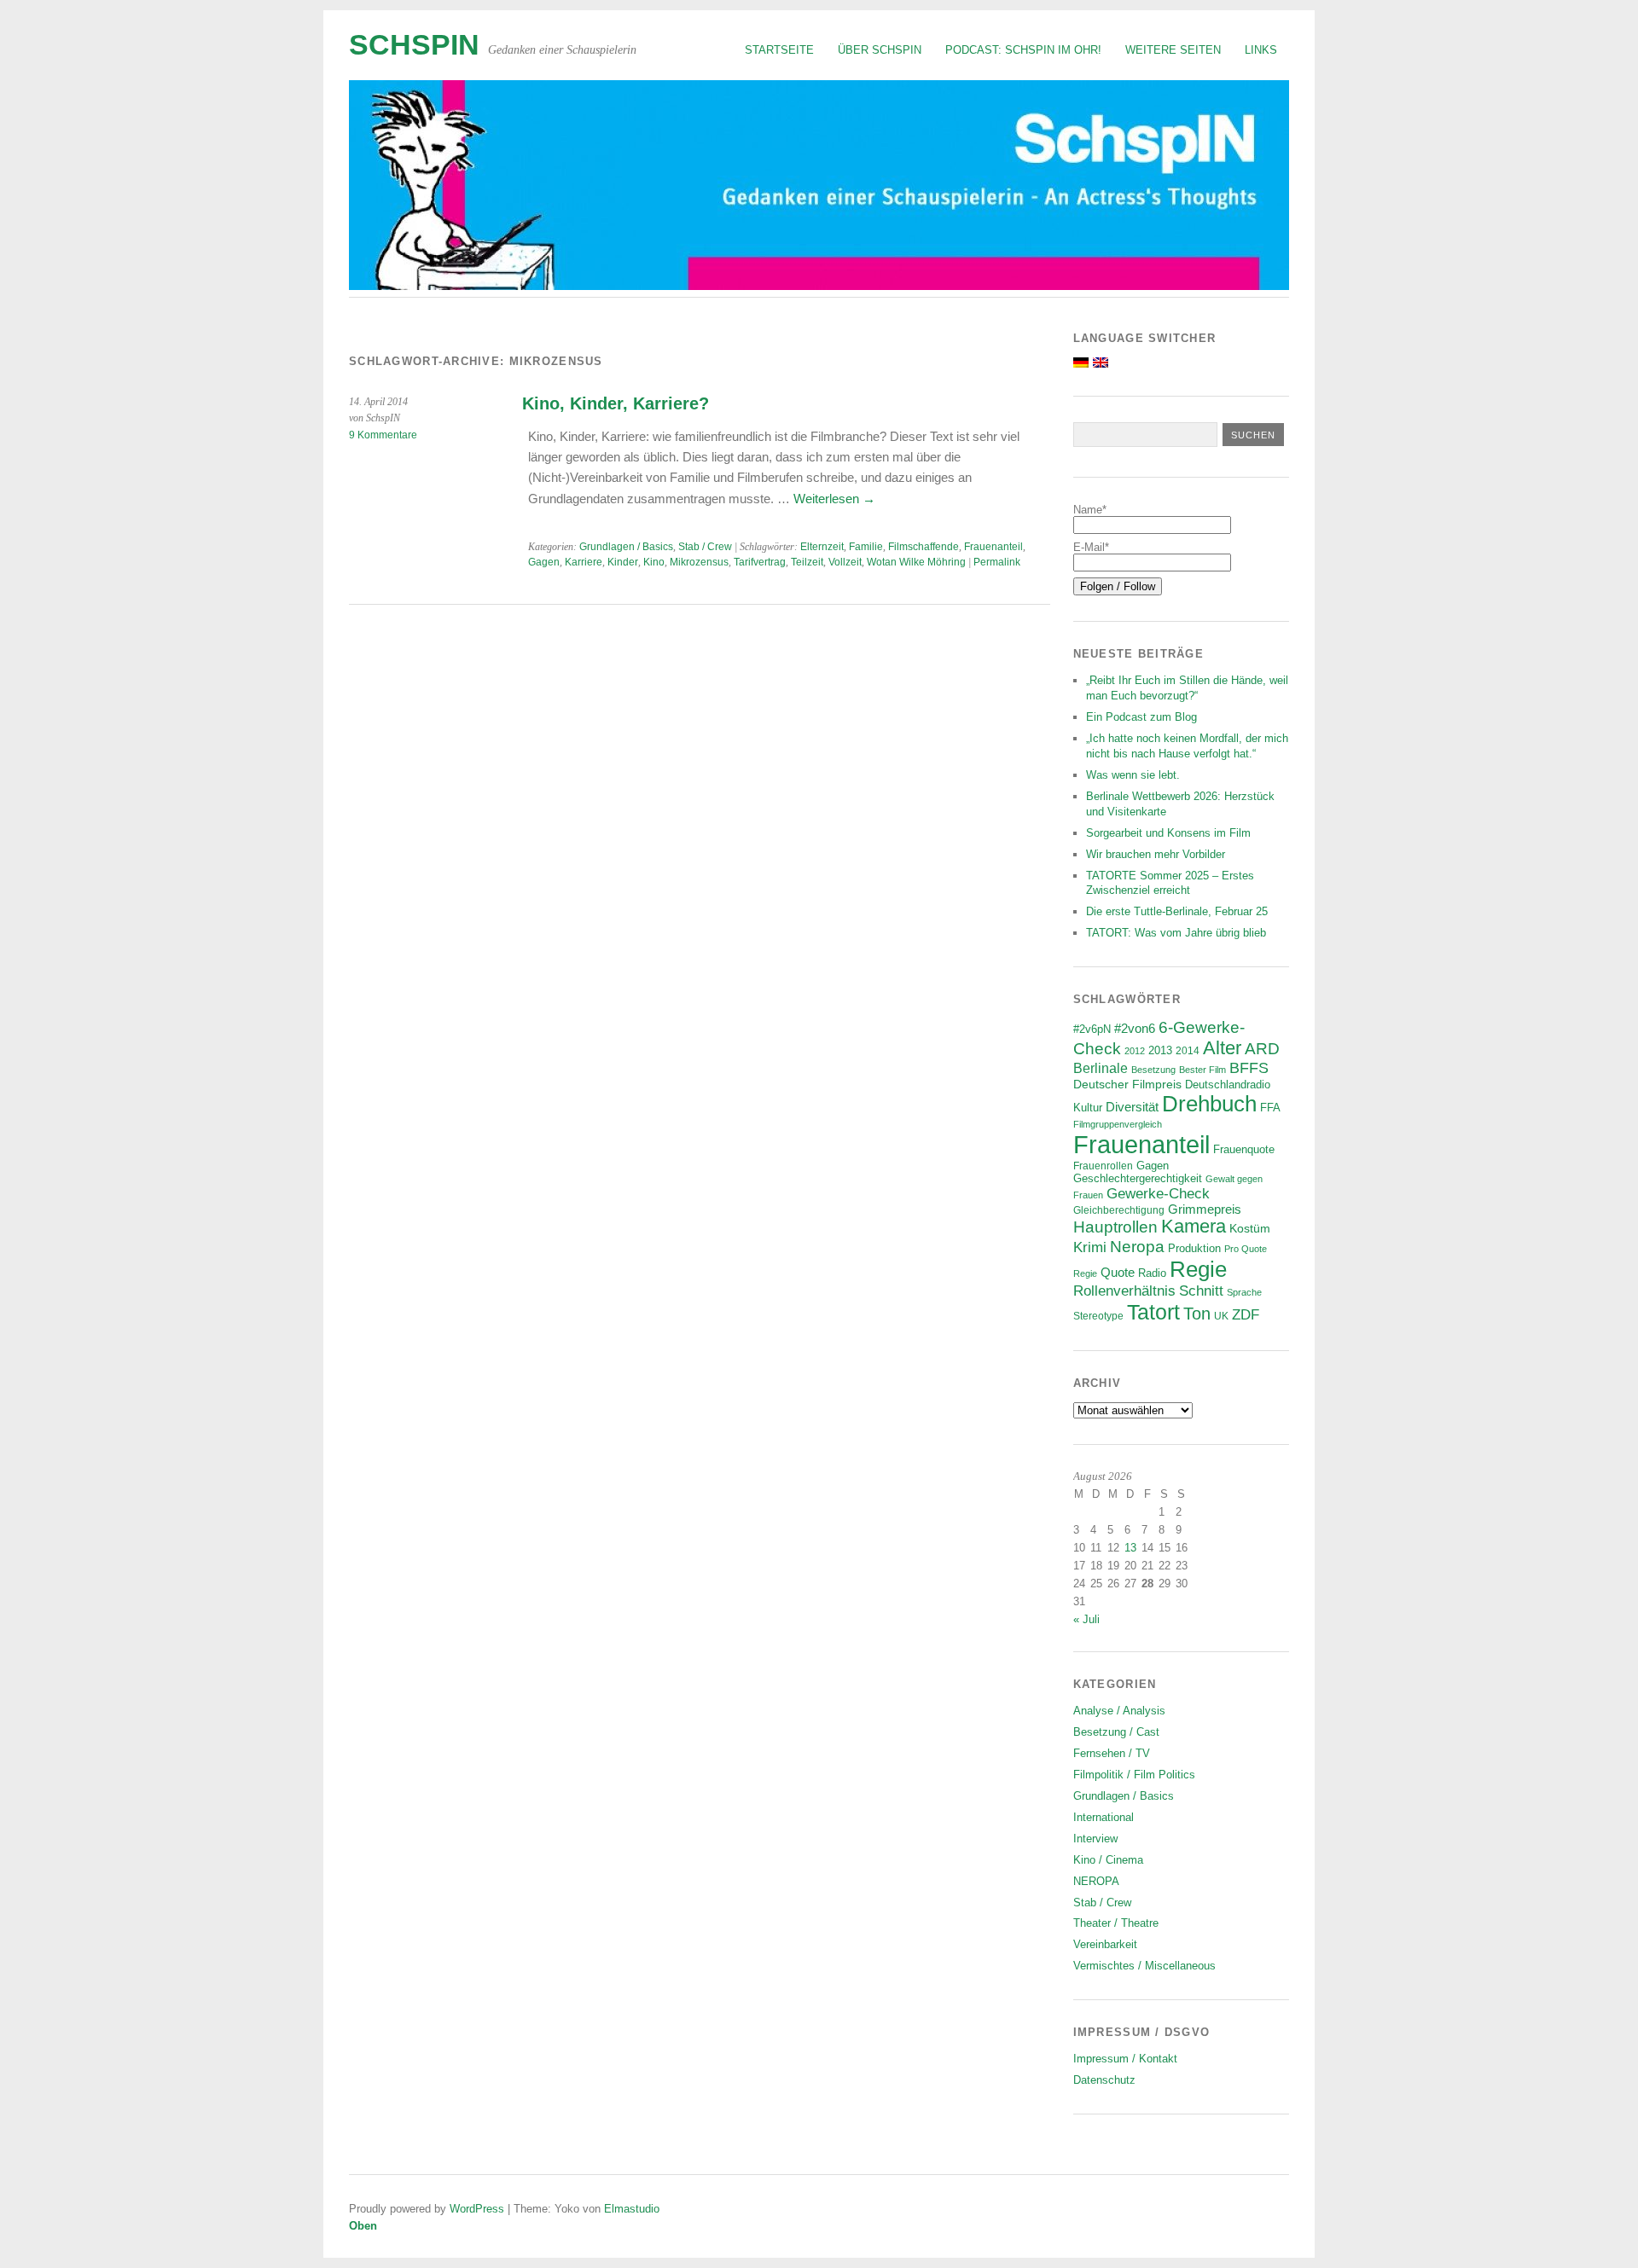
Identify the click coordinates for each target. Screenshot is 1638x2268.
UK (1221, 1316)
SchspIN (414, 45)
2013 (1160, 1051)
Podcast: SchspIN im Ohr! (1023, 50)
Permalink (997, 562)
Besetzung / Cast (1116, 1732)
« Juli (1086, 1619)
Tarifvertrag (760, 562)
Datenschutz (1104, 2080)
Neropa (1137, 1247)
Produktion (1194, 1249)
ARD (1262, 1049)
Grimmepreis (1205, 1209)
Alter (1222, 1048)
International (1104, 1817)
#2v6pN (1092, 1029)
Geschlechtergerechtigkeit (1138, 1178)
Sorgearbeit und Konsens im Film (1168, 833)
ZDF (1246, 1315)
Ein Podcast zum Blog (1141, 717)
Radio (1152, 1273)
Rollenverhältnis (1124, 1291)
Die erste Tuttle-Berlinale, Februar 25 (1177, 911)
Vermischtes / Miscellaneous (1144, 1966)
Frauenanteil (993, 547)
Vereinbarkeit (1105, 1944)
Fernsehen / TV (1112, 1753)
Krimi (1090, 1247)
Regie (1198, 1269)
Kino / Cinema (1108, 1860)
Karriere (584, 562)
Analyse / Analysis (1119, 1711)
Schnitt (1201, 1291)
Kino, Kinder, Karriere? (616, 403)
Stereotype (1098, 1316)
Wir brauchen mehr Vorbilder (1156, 854)
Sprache (1244, 1292)
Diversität (1132, 1107)
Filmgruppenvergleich (1118, 1124)
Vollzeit (845, 562)
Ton (1197, 1314)
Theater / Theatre (1116, 1923)
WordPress (477, 2209)
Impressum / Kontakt (1125, 2059)
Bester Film (1202, 1070)
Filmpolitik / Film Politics (1134, 1775)
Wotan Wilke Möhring (916, 562)
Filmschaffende (924, 547)
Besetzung (1153, 1070)
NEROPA (1096, 1881)
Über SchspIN (880, 50)
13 (1130, 1548)
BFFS (1249, 1068)
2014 (1188, 1050)
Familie (866, 547)
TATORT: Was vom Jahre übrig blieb (1176, 933)
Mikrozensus (699, 562)
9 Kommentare (383, 435)
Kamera (1194, 1227)
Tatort (1153, 1312)
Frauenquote (1244, 1150)
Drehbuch (1209, 1104)
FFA (1270, 1108)
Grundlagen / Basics (626, 547)
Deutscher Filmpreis (1127, 1084)
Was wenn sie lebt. (1133, 775)
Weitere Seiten (1173, 50)
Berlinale (1101, 1068)
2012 (1135, 1051)
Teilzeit (807, 562)
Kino (654, 562)
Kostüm (1250, 1228)
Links (1261, 50)
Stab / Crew (705, 547)
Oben (363, 2226)
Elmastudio (632, 2209)
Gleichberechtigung (1119, 1210)
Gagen (544, 562)
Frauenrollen (1103, 1166)
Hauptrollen (1115, 1227)
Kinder (623, 562)
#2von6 (1135, 1028)
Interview (1095, 1839)
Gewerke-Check (1158, 1193)
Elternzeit (822, 547)
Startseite (779, 50)
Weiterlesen (834, 499)
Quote (1118, 1273)
